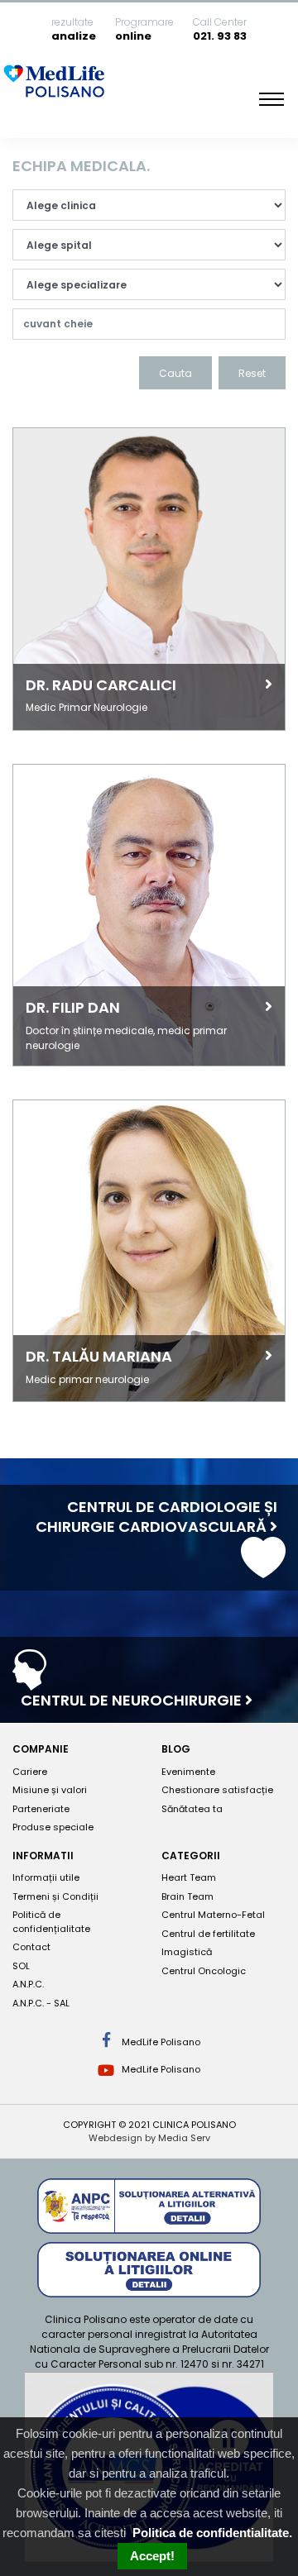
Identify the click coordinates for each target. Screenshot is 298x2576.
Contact (31, 1947)
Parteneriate (41, 1809)
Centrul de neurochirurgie (133, 1700)
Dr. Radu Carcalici (101, 685)
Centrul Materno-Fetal (213, 1915)
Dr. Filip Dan (73, 1007)
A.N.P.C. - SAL (41, 2003)
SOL (21, 1966)
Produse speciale (53, 1827)
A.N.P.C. (28, 1984)
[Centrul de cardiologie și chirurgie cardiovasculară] (263, 1570)
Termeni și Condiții (55, 1896)
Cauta (175, 373)
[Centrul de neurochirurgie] (29, 1683)
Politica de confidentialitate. (212, 2533)
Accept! (152, 2556)
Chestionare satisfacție (217, 1790)
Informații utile (46, 1877)
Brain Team (187, 1896)
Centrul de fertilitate (208, 1934)
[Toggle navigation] (272, 99)
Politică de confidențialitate (51, 1922)
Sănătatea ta (192, 1809)
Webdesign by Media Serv (149, 2138)
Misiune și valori (50, 1790)
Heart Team (189, 1877)
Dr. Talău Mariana (99, 1356)
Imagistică (187, 1952)
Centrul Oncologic (204, 1971)
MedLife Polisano (160, 2042)
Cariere (30, 1772)
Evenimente (188, 1772)
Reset (252, 373)
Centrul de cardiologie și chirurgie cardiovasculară (156, 1517)
